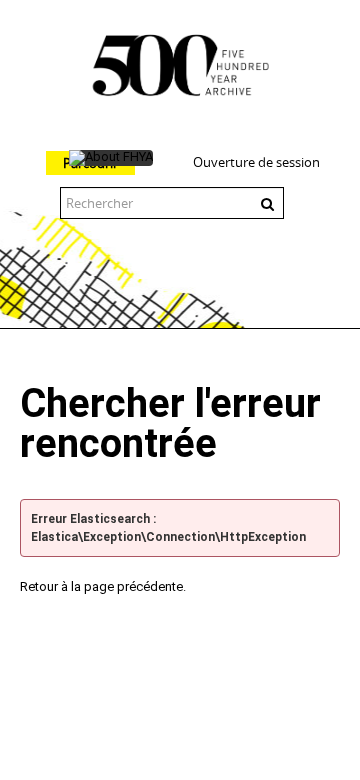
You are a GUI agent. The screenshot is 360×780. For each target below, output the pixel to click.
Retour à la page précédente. (103, 586)
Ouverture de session (256, 162)
